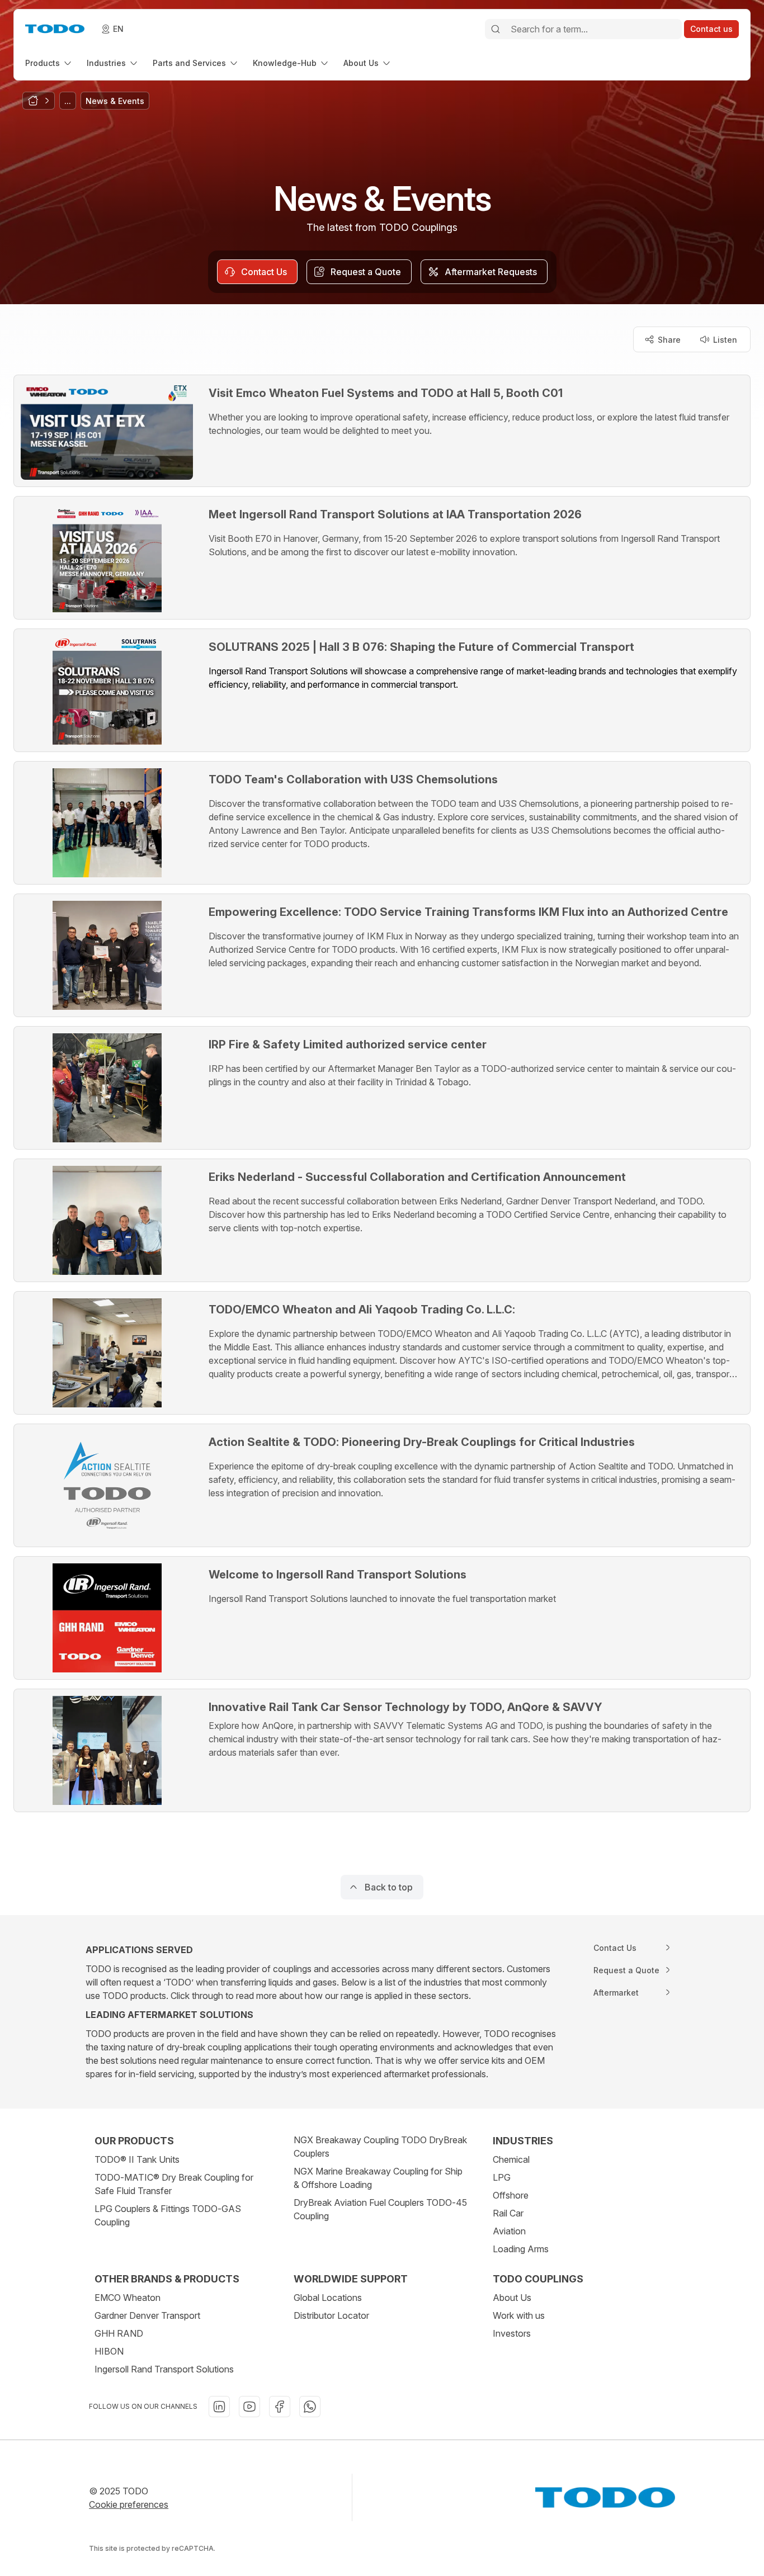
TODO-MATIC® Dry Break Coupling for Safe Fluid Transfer (174, 2184)
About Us (512, 2298)
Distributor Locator (331, 2315)
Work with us (519, 2315)
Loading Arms (521, 2249)
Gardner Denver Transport (147, 2315)
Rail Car (508, 2213)
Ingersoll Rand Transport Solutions (164, 2369)
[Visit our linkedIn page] (219, 2407)
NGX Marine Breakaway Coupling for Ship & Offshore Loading (378, 2178)
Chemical (511, 2159)
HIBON (109, 2351)
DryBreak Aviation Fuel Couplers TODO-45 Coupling (380, 2209)
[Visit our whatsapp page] (310, 2407)
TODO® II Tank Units (137, 2159)
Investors (512, 2333)
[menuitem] (49, 63)
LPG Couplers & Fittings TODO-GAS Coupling (168, 2215)
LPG (502, 2177)
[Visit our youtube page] (249, 2407)
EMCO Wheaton (128, 2298)
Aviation (509, 2231)
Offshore (511, 2195)
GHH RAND (119, 2333)
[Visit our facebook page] (280, 2407)
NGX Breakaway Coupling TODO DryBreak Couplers (380, 2147)
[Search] (496, 29)
